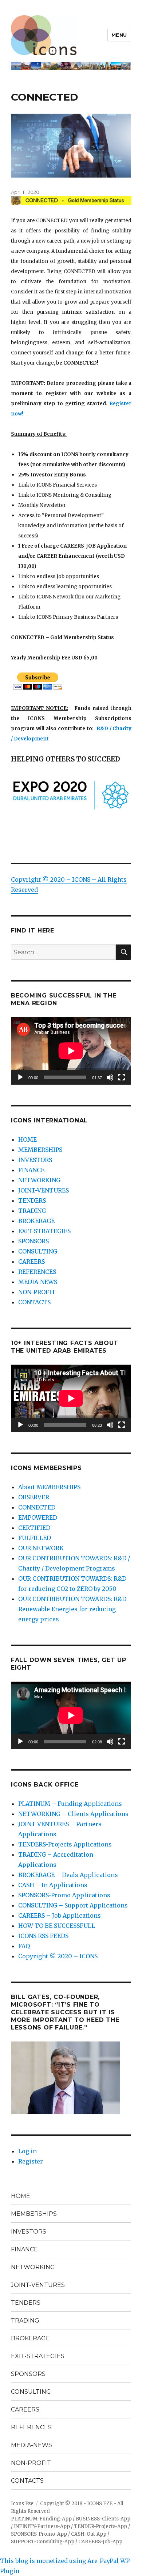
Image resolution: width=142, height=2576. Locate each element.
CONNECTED (37, 1507)
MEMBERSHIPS (40, 1150)
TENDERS (32, 1200)
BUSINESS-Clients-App (103, 2519)
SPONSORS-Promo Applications (64, 1895)
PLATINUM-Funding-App (41, 2519)
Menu (119, 35)
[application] (71, 1051)
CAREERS (31, 1261)
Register (31, 2161)
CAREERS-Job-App (100, 2542)
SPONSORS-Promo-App (39, 2534)
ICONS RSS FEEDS (43, 1936)
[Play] (20, 1077)
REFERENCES (37, 1272)
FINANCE (31, 1170)
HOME (27, 1139)
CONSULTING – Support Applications (73, 1905)
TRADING (32, 1211)
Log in (27, 2151)
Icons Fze (22, 2504)
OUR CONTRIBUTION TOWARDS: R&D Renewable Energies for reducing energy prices (72, 1609)
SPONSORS (33, 1241)
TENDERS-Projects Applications (65, 1844)
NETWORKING (39, 1180)
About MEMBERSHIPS (49, 1487)
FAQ (24, 1946)
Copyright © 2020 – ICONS (58, 1956)
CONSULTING (38, 1251)
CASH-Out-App (89, 2534)
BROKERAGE (36, 1221)
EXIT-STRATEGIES (44, 1231)
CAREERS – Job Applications (60, 1915)
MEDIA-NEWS (38, 1282)
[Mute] (110, 1077)
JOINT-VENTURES (44, 1190)
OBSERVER (34, 1497)
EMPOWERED (38, 1517)
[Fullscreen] (122, 1077)
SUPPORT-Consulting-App (43, 2542)
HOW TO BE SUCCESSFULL (57, 1926)
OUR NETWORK (41, 1548)
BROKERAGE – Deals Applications (68, 1875)
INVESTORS (35, 1160)
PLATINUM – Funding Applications (70, 1804)
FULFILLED (35, 1538)
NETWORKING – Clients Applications (73, 1814)
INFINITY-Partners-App (42, 2526)
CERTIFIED (34, 1528)
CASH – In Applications (53, 1885)
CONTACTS (34, 1302)
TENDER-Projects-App (100, 2526)
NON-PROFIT (37, 1292)
